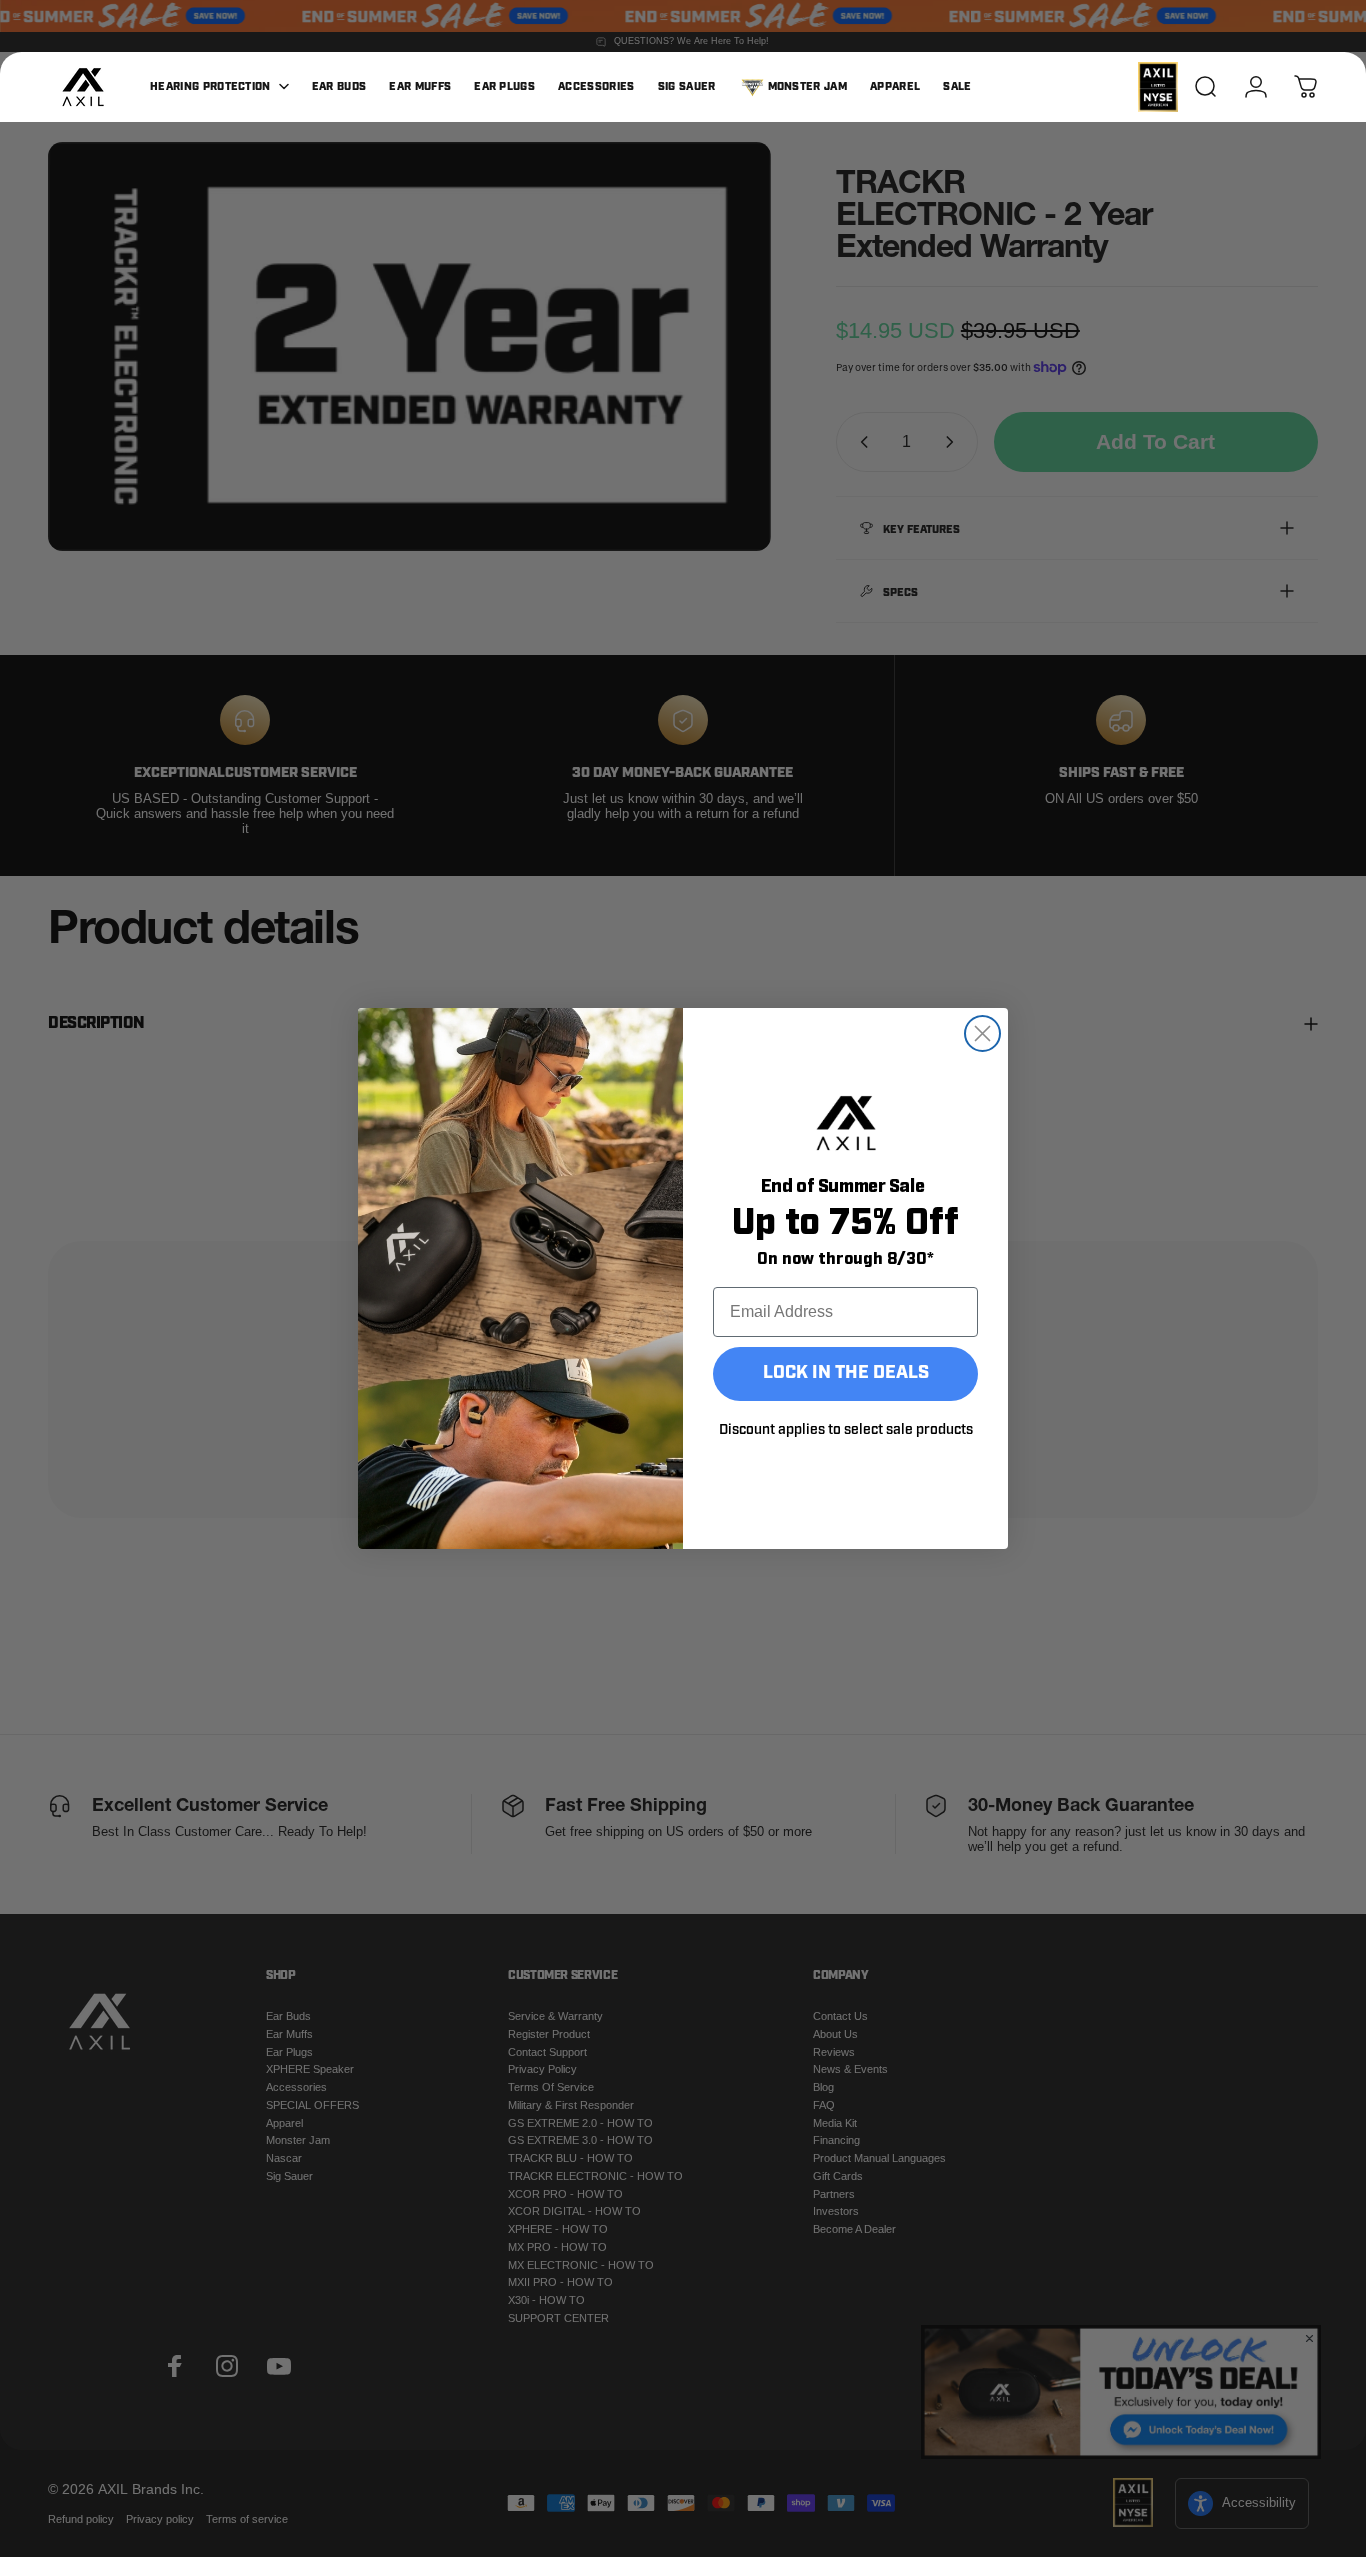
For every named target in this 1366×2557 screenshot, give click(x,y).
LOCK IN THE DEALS (846, 1374)
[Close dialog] (982, 1033)
